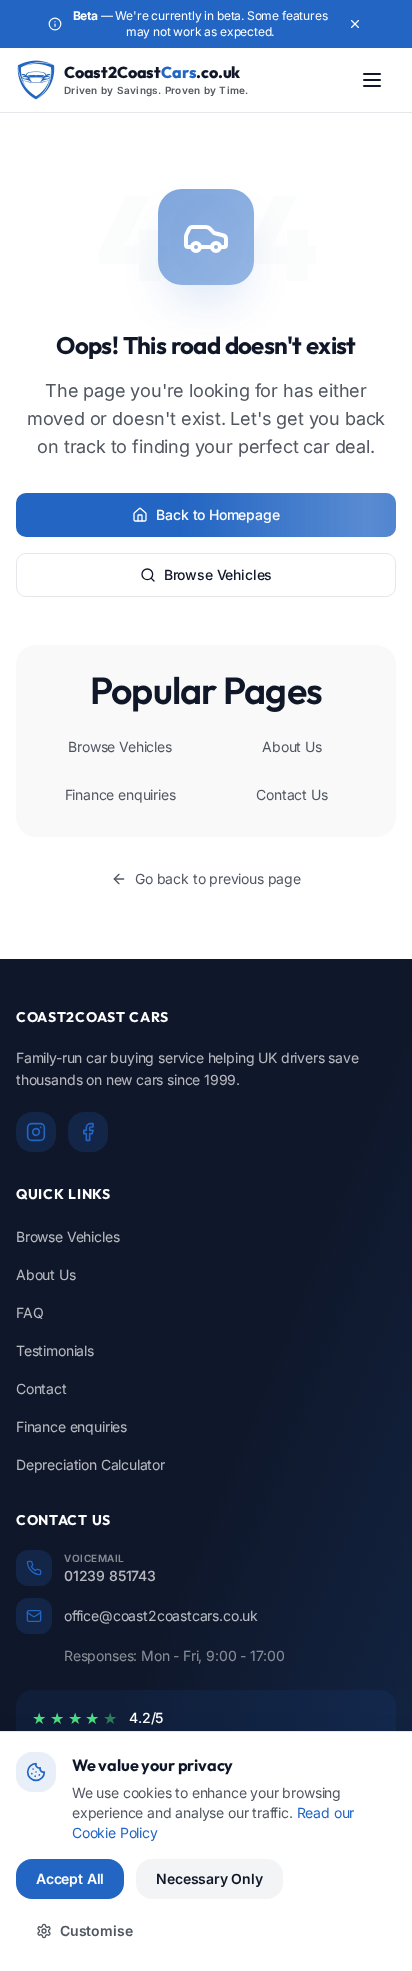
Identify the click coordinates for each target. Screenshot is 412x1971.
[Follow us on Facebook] (88, 1132)
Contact (41, 1388)
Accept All (70, 1878)
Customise (96, 1930)
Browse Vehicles (218, 574)
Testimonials (55, 1350)
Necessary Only (209, 1878)
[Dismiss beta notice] (355, 24)
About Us (292, 746)
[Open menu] (372, 80)
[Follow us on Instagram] (36, 1132)
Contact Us (291, 794)
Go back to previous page (218, 878)
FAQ (29, 1312)
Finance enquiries (120, 794)
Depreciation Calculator (90, 1464)
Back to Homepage (217, 514)
